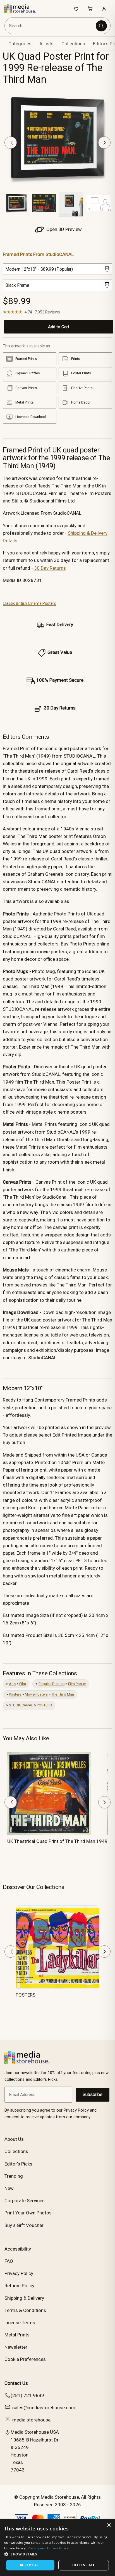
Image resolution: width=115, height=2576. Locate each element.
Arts (12, 1684)
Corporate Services (25, 2201)
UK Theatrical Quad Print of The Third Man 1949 (57, 1841)
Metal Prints (17, 2335)
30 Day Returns (50, 568)
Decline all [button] (84, 2565)
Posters (15, 1694)
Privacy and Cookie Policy (48, 2548)
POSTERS (44, 1705)
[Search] (101, 26)
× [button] (109, 2525)
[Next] (104, 143)
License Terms (20, 2323)
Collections (73, 44)
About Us (14, 2139)
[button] (57, 2554)
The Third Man (63, 1694)
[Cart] (90, 9)
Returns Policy (19, 2286)
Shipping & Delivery (24, 2298)
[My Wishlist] (76, 9)
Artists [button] (46, 44)
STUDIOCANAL (21, 1705)
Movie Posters (36, 1694)
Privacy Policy (19, 2273)
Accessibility (18, 2249)
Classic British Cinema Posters (29, 603)
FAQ (9, 2261)
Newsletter (16, 2347)
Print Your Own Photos (28, 2213)
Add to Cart (59, 327)
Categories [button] (20, 44)
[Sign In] (104, 9)
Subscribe (93, 2095)
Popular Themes (51, 1684)
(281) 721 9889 (27, 2395)
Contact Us (16, 2383)
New (9, 2188)
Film (23, 1684)
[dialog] (57, 2548)
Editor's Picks (18, 2164)
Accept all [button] (30, 2565)
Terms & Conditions (25, 2310)
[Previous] (11, 143)
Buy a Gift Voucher (24, 2225)
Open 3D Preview (64, 229)
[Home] (23, 9)
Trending (14, 2176)
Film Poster (77, 1684)
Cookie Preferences (25, 2359)
